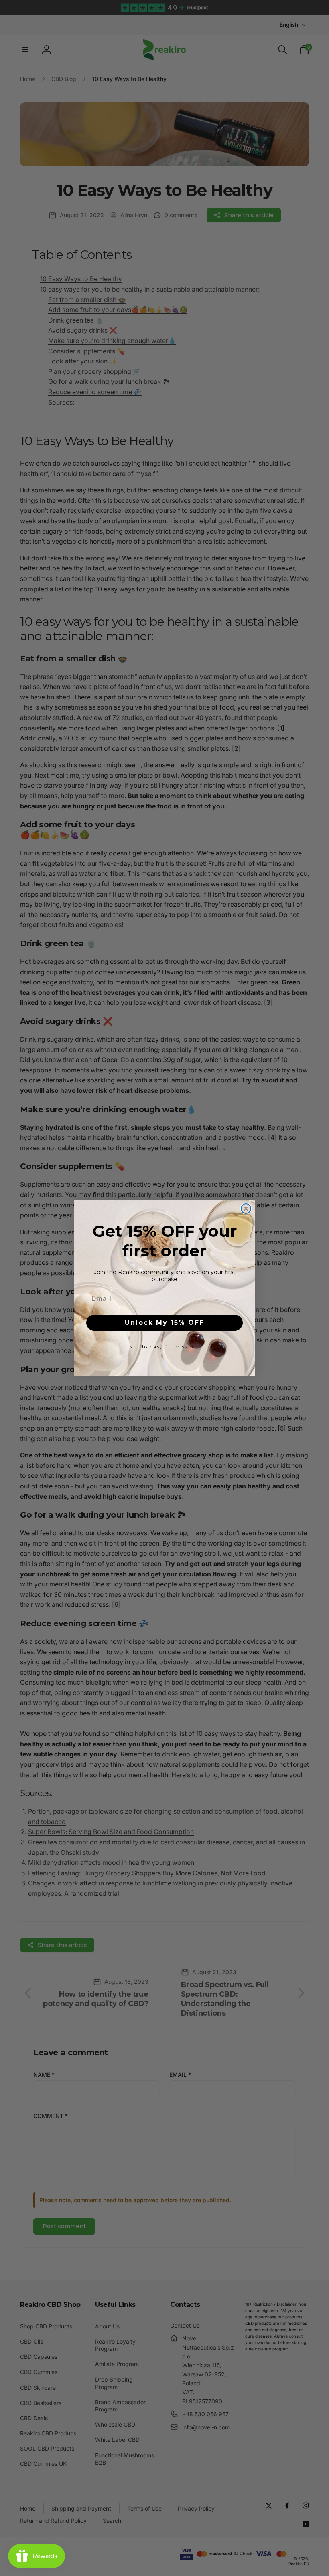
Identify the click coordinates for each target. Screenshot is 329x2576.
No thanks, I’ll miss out (165, 1347)
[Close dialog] (246, 1209)
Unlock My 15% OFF (164, 1323)
